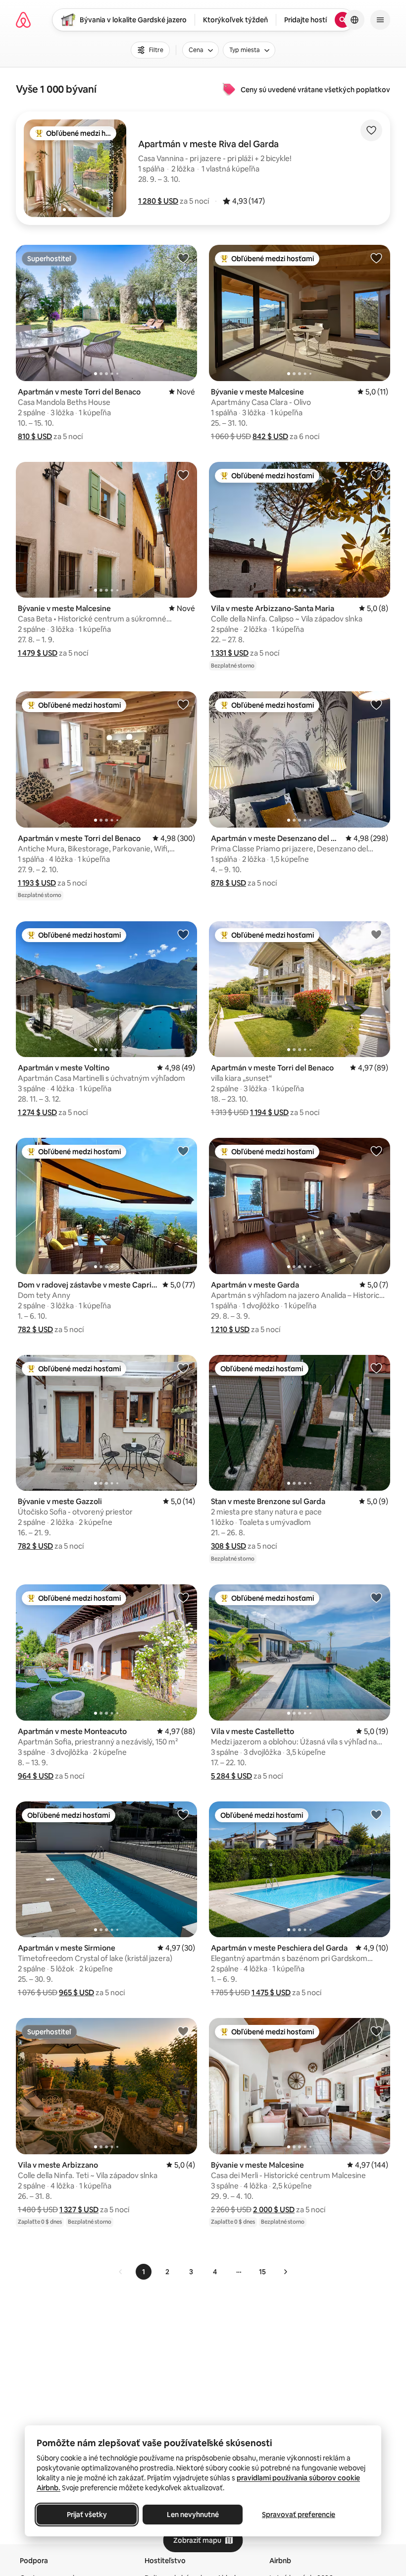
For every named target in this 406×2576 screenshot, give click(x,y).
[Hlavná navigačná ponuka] (380, 20)
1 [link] (144, 2272)
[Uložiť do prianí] (371, 130)
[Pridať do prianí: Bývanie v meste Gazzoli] (183, 1368)
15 (262, 2272)
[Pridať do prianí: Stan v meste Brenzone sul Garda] (376, 1368)
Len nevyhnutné (193, 2515)
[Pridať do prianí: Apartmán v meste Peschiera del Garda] (376, 1814)
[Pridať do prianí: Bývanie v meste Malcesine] (376, 258)
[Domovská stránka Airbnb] (23, 20)
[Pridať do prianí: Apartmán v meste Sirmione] (183, 1814)
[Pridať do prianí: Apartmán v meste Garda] (376, 1151)
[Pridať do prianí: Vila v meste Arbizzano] (183, 2031)
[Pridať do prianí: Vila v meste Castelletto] (376, 1597)
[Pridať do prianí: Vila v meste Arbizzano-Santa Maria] (376, 475)
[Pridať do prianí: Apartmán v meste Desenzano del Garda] (376, 704)
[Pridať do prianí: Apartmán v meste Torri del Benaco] (183, 258)
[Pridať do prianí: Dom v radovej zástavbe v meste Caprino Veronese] (183, 1151)
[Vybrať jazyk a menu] (355, 20)
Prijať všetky (87, 2515)
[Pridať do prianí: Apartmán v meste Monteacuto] (183, 1597)
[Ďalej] (285, 2272)
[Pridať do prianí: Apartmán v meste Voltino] (183, 934)
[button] (158, 201)
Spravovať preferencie (299, 2515)
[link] (121, 2272)
